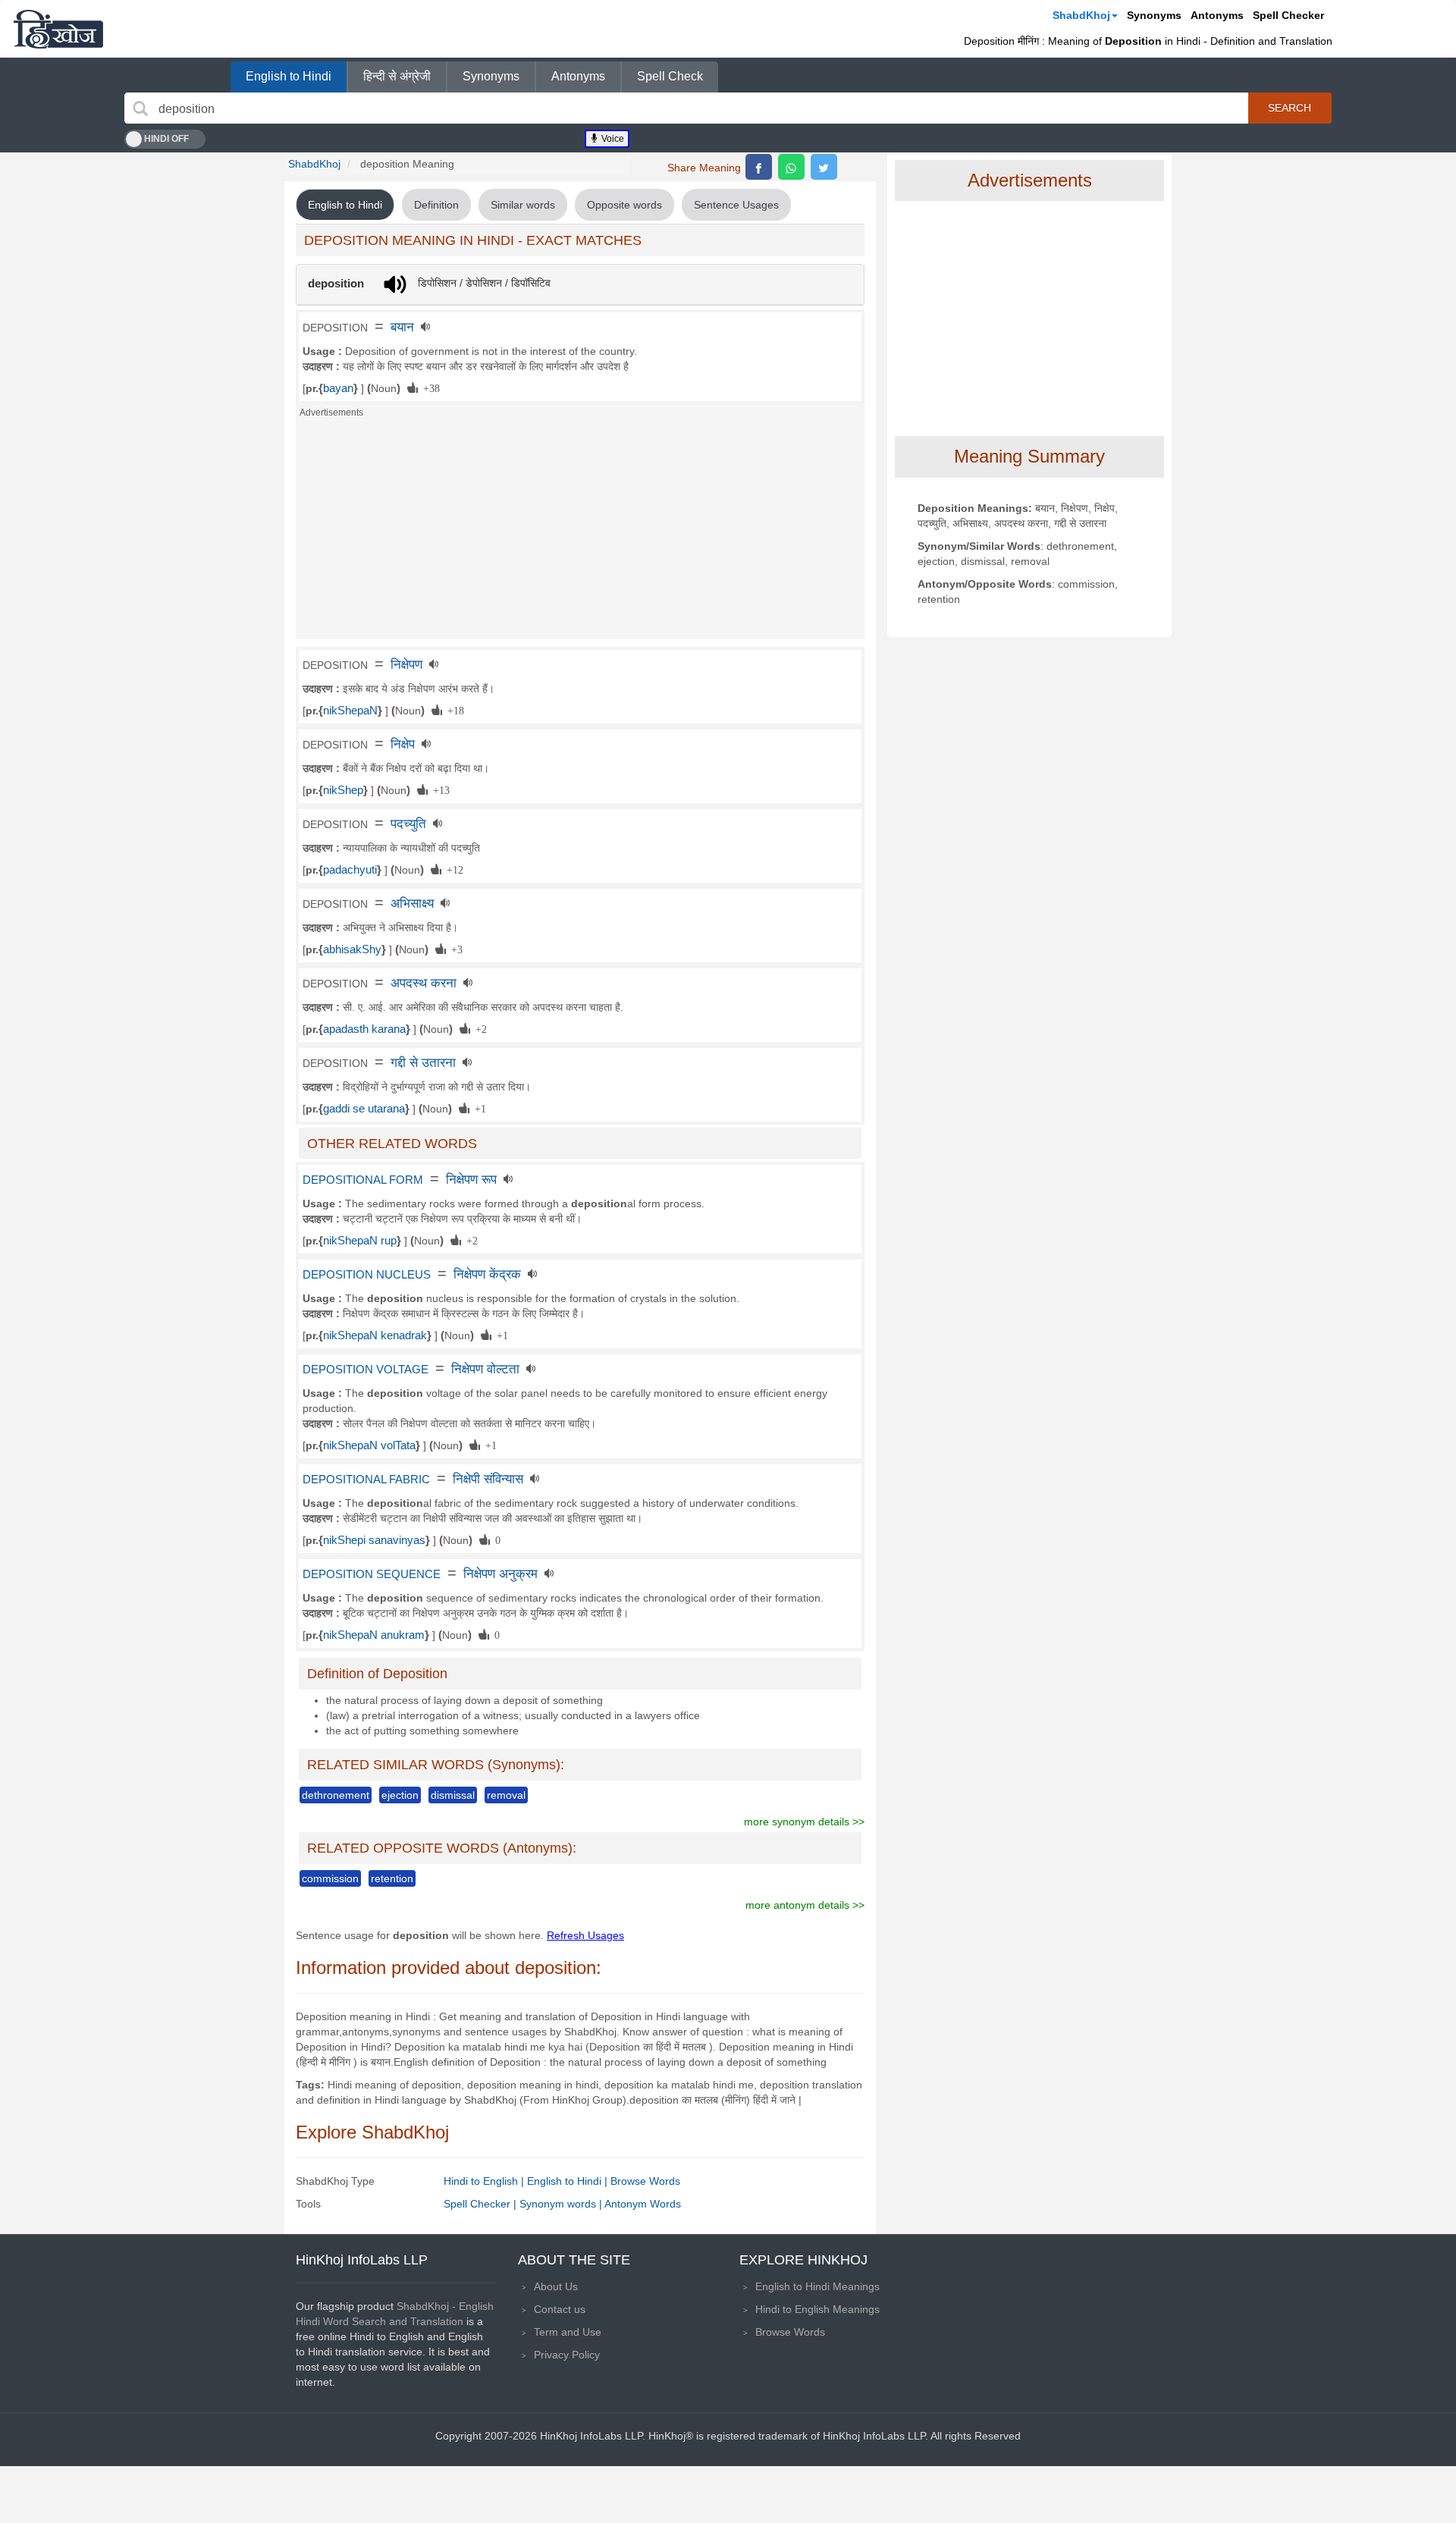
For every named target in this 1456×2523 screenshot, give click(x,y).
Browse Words (645, 2181)
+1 (478, 1108)
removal (506, 1795)
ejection (400, 1795)
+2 (479, 1028)
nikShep (343, 790)
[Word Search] (140, 108)
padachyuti (350, 870)
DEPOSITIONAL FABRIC (366, 1480)
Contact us (560, 2309)
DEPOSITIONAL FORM (363, 1180)
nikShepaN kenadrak (375, 1335)
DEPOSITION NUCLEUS (367, 1275)
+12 (452, 869)
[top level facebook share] (759, 167)
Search (1290, 108)
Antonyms (1217, 15)
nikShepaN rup (360, 1241)
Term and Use (568, 2332)
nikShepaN (350, 711)
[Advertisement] (580, 533)
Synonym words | (562, 2204)
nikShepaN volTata (369, 1445)
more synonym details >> (804, 1822)
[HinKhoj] (58, 29)
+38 (429, 388)
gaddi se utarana (364, 1109)
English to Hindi (289, 76)
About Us (556, 2286)
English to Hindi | (569, 2181)
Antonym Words (643, 2204)
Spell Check (670, 76)
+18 (453, 710)
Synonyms (1154, 15)
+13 (439, 789)
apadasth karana (364, 1029)
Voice (612, 139)
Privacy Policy (567, 2355)
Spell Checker (1288, 15)
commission (330, 1878)
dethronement (336, 1795)
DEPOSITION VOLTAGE (366, 1370)
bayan (338, 388)
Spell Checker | (482, 2204)
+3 (454, 949)
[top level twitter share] (824, 167)
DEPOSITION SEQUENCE (372, 1574)
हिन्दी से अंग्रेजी (397, 76)
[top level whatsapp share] (791, 167)
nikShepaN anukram (374, 1635)
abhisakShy (352, 949)
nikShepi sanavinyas (374, 1540)
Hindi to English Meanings (817, 2309)
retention (392, 1878)
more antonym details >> (805, 1905)
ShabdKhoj (1081, 15)
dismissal (453, 1795)
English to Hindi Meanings (817, 2286)
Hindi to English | (485, 2181)
